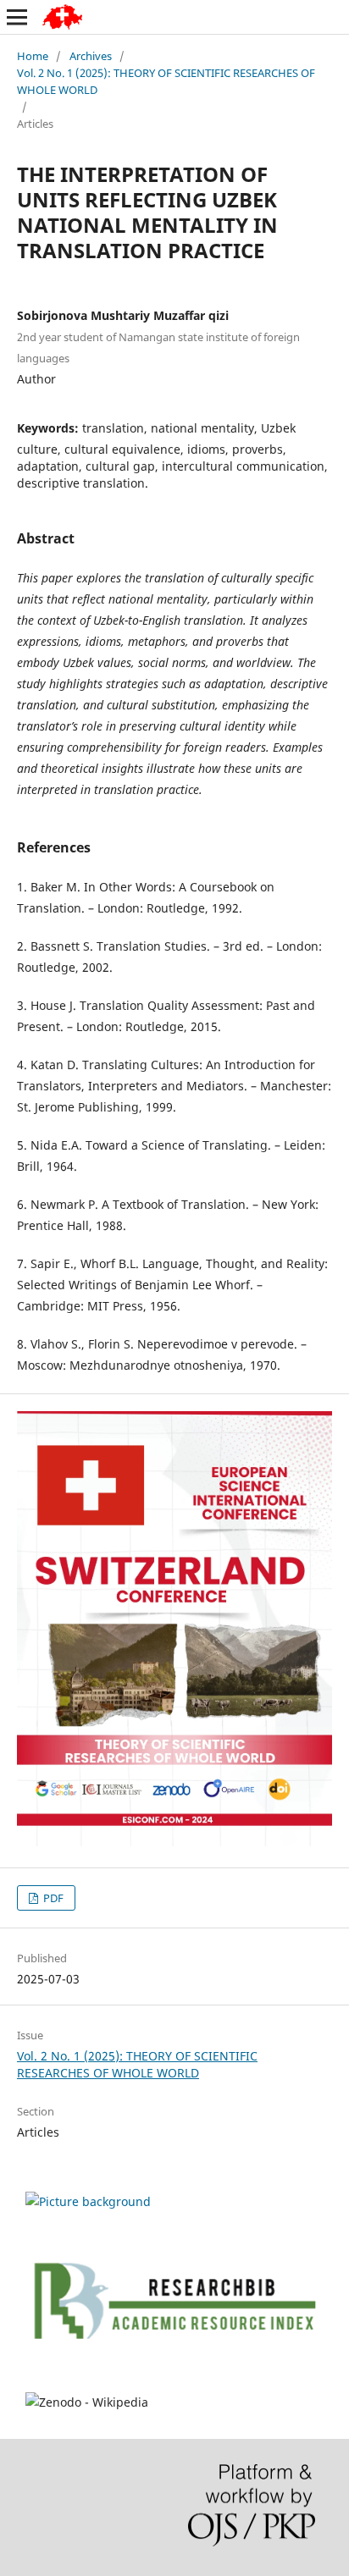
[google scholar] (88, 2201)
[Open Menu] (17, 17)
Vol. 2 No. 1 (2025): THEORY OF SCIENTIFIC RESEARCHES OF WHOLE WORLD (166, 81)
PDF (52, 1898)
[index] (174, 2369)
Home (33, 56)
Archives (91, 56)
